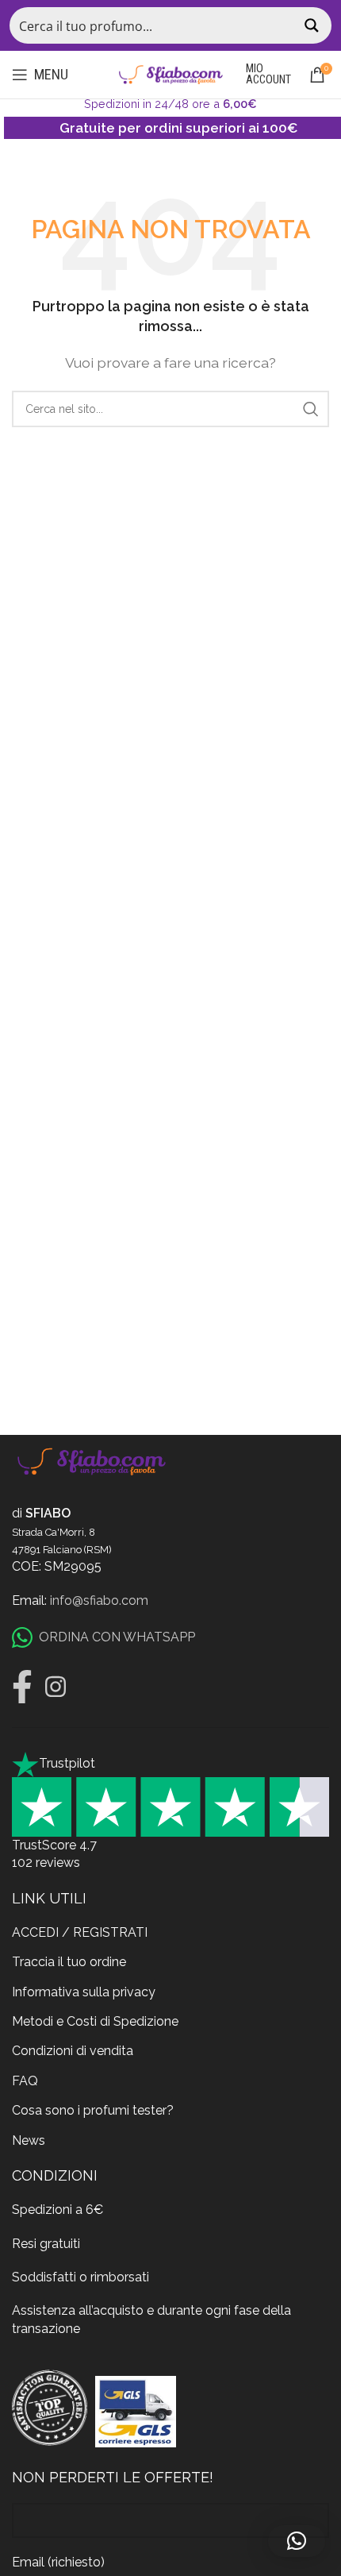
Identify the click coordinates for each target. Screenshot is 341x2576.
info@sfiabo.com (99, 1600)
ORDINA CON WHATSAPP (117, 1637)
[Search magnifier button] (313, 25)
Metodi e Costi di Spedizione (95, 2021)
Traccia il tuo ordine (69, 1962)
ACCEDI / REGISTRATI (80, 1932)
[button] (297, 2541)
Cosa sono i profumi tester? (93, 2110)
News (29, 2140)
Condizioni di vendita (73, 2051)
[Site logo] (170, 73)
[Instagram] (56, 1687)
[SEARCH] (311, 409)
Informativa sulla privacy (84, 1992)
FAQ (25, 2081)
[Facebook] (22, 1687)
